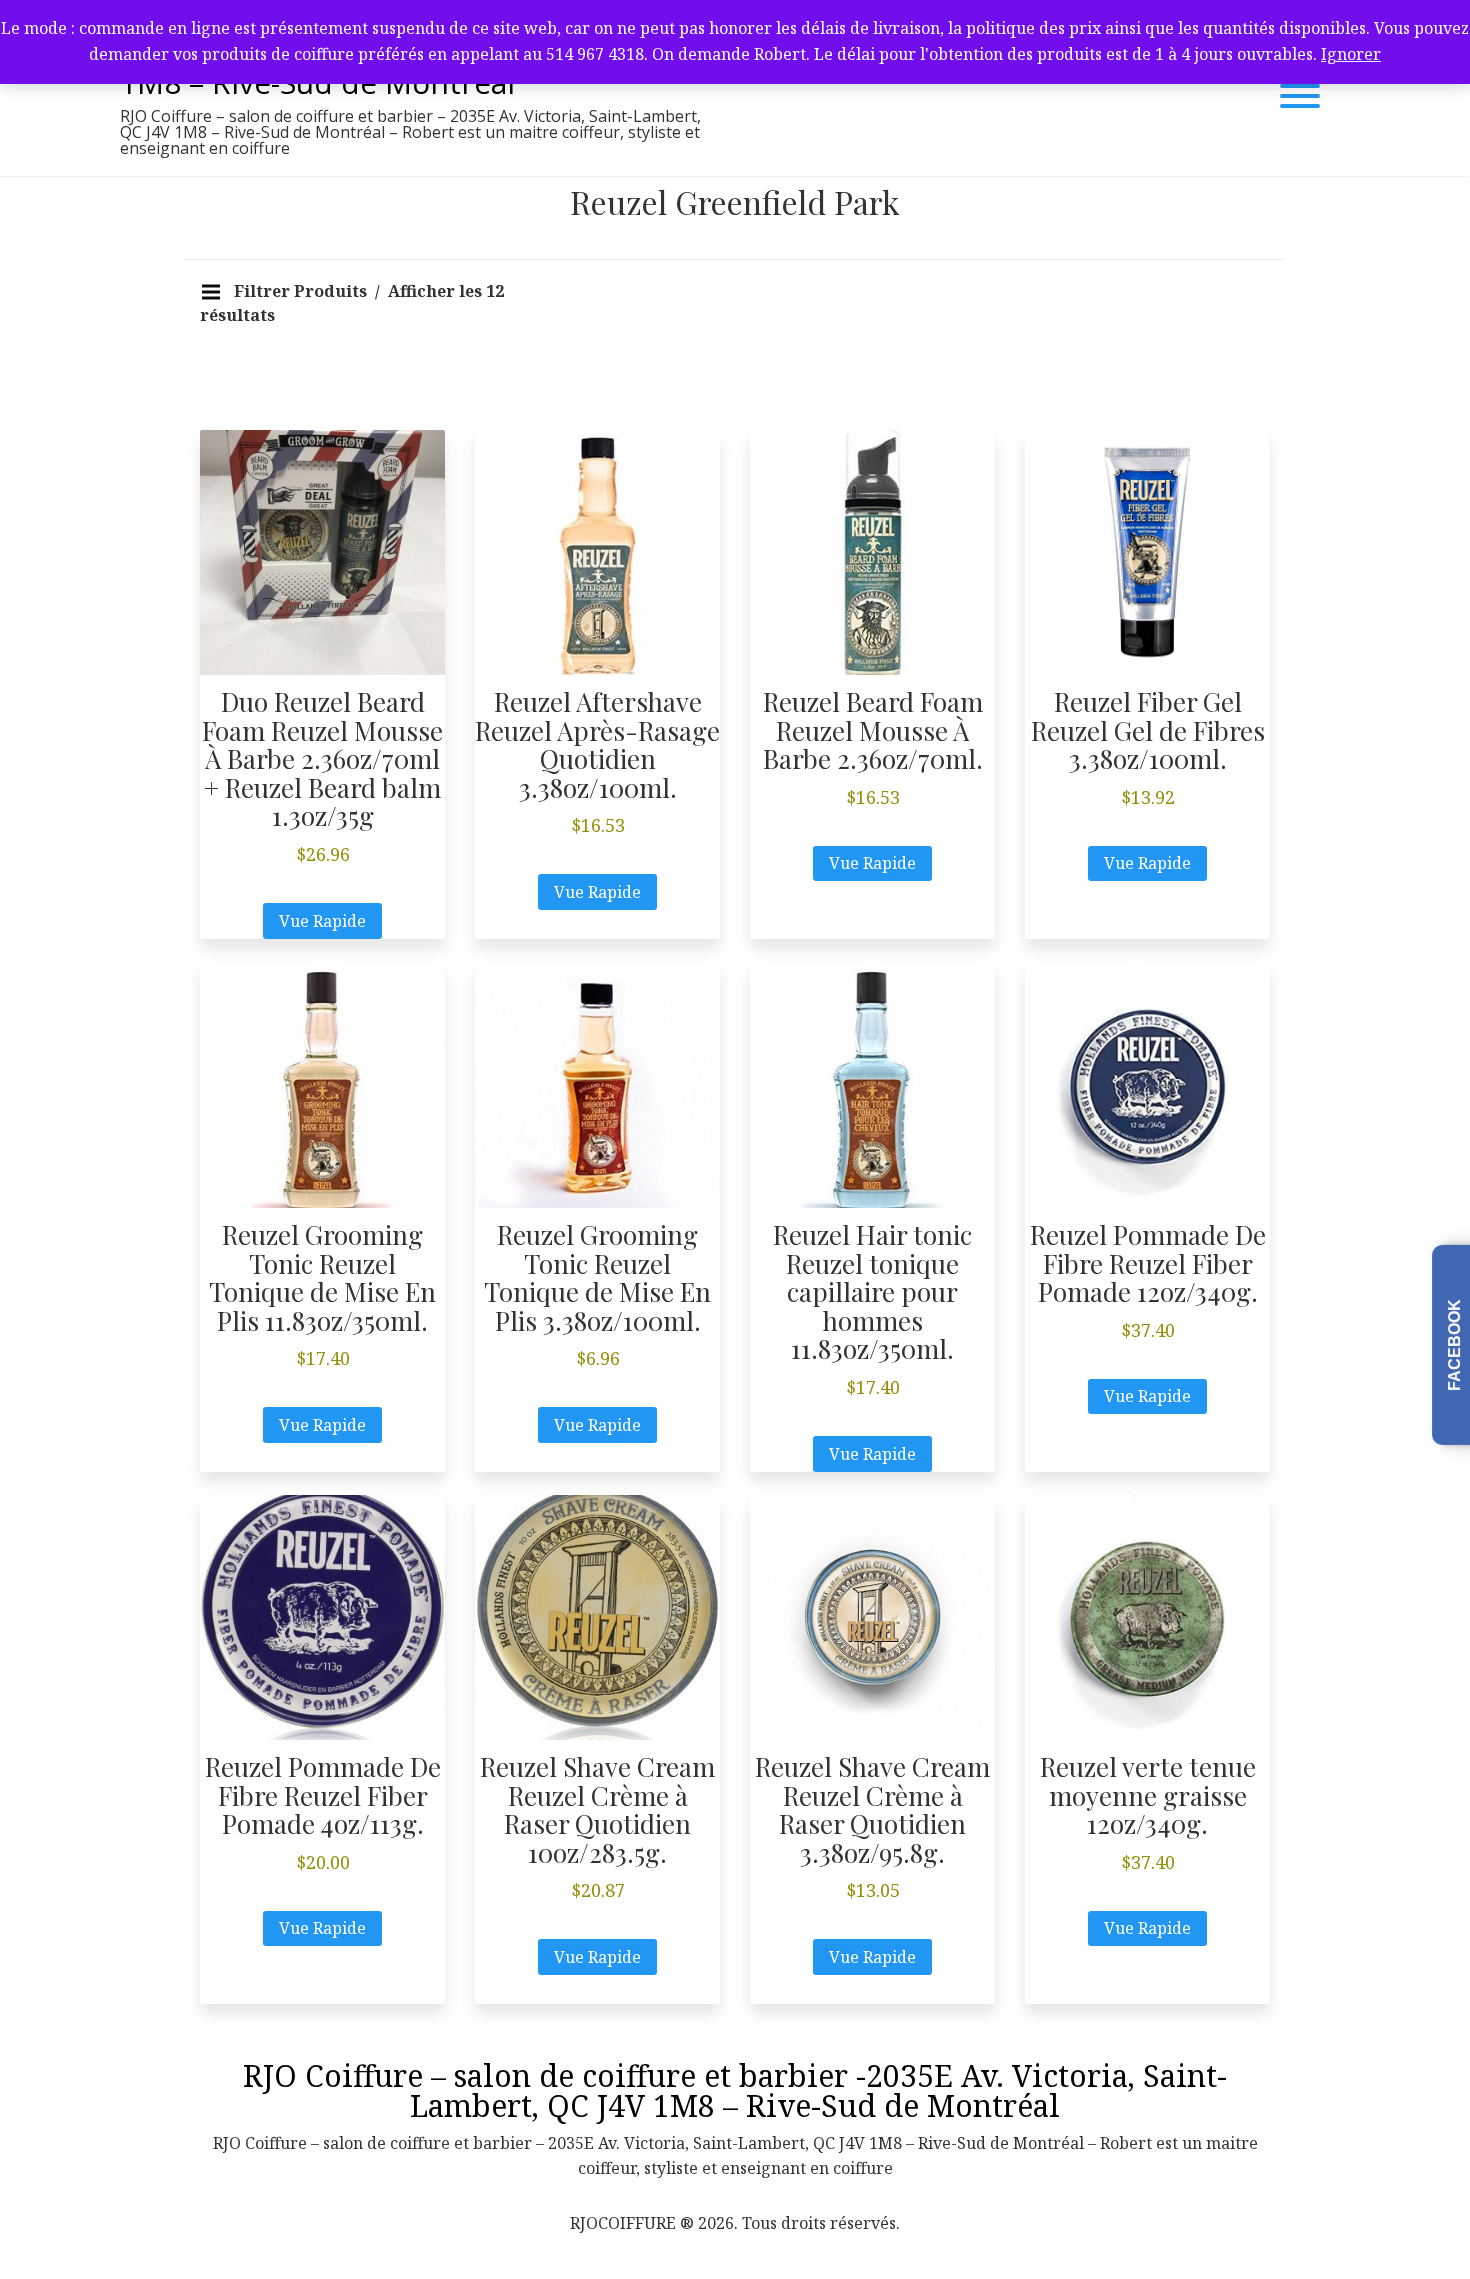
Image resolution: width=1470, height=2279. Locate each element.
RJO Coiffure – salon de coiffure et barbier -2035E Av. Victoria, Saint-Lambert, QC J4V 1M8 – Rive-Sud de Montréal (735, 2090)
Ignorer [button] (1351, 54)
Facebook (1454, 1344)
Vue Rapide (322, 921)
